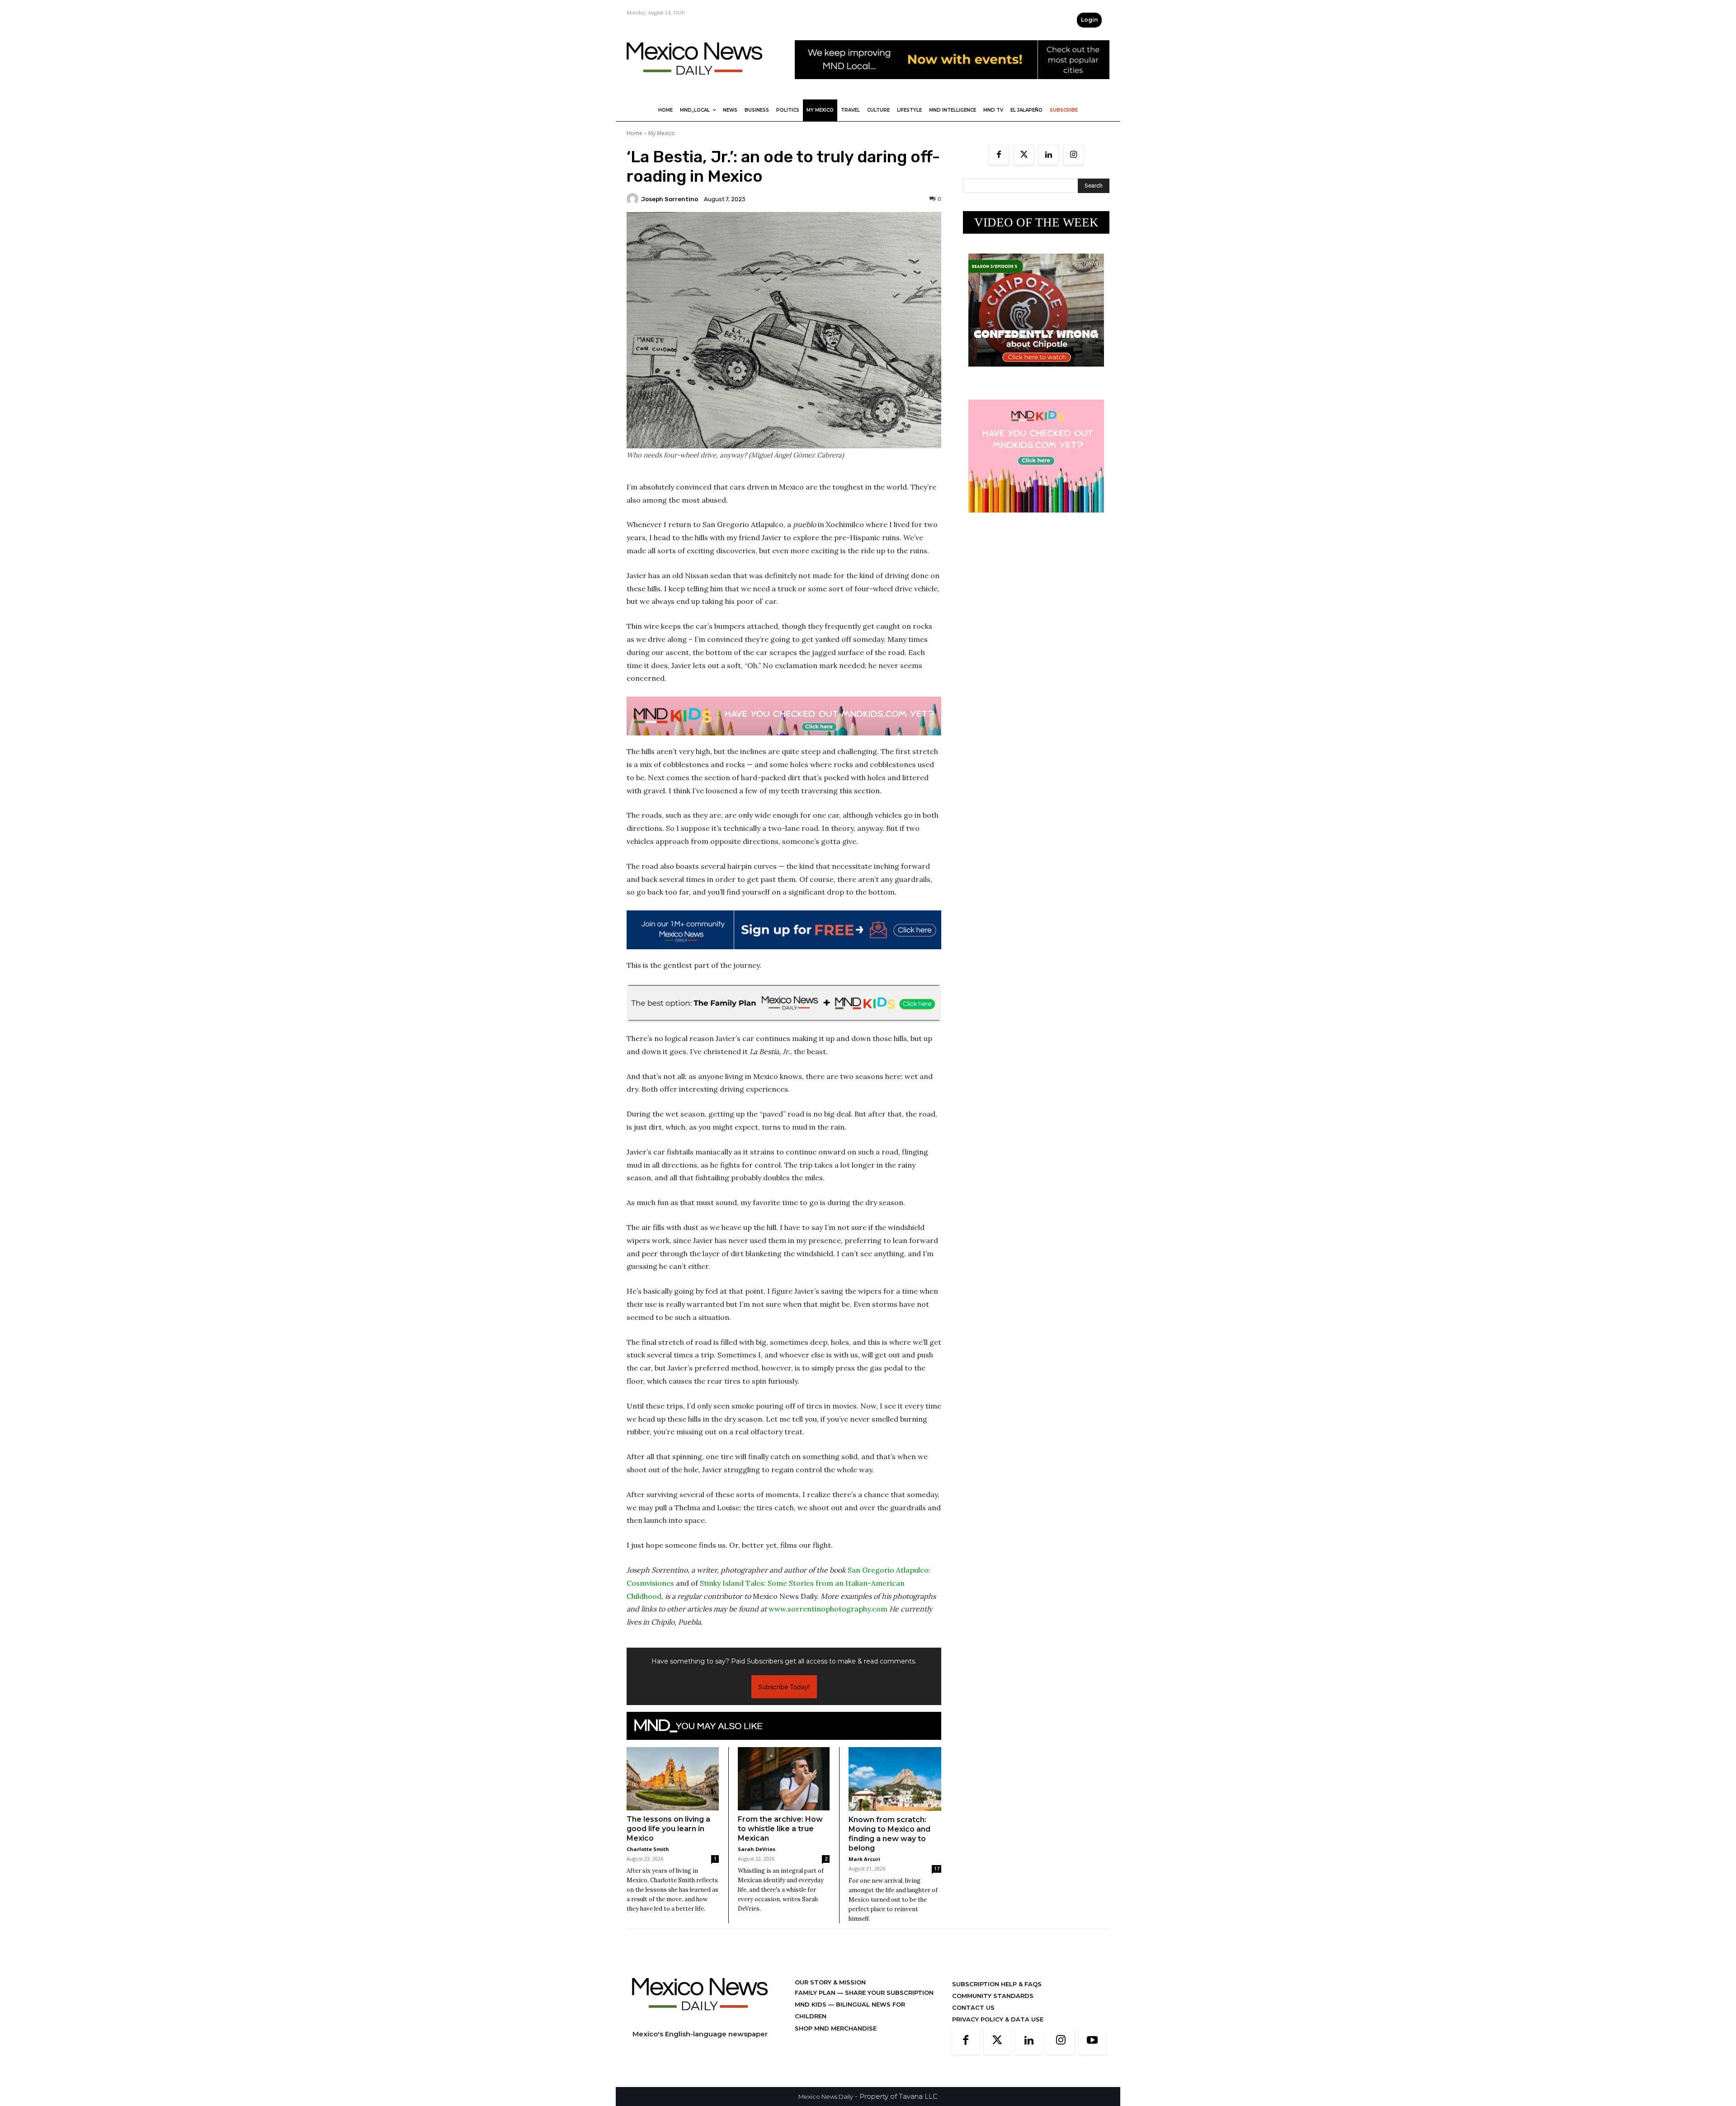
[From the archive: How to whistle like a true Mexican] (784, 1779)
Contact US (973, 2007)
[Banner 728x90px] (784, 716)
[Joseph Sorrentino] (634, 199)
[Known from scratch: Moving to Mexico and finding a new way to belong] (895, 1779)
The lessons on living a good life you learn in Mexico (668, 1829)
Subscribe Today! (784, 1687)
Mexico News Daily (826, 2097)
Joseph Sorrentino (670, 199)
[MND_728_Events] (952, 86)
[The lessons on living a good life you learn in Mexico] (673, 1779)
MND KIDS (811, 2004)
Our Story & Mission (830, 1982)
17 (937, 1869)
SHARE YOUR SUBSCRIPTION (888, 1993)
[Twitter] (1024, 155)
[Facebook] (999, 155)
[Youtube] (1092, 2041)
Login (1089, 20)
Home (634, 133)
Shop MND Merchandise (836, 2028)
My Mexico (662, 133)
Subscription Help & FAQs (997, 1984)
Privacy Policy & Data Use (998, 2019)
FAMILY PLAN (816, 1993)
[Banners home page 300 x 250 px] (1036, 374)
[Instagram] (1073, 155)
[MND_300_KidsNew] (1036, 520)
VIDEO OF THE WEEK (1036, 222)
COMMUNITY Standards (993, 1996)
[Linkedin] (1049, 155)
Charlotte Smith (648, 1849)
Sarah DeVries (757, 1849)
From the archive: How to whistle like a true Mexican (780, 1829)
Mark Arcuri (864, 1859)
